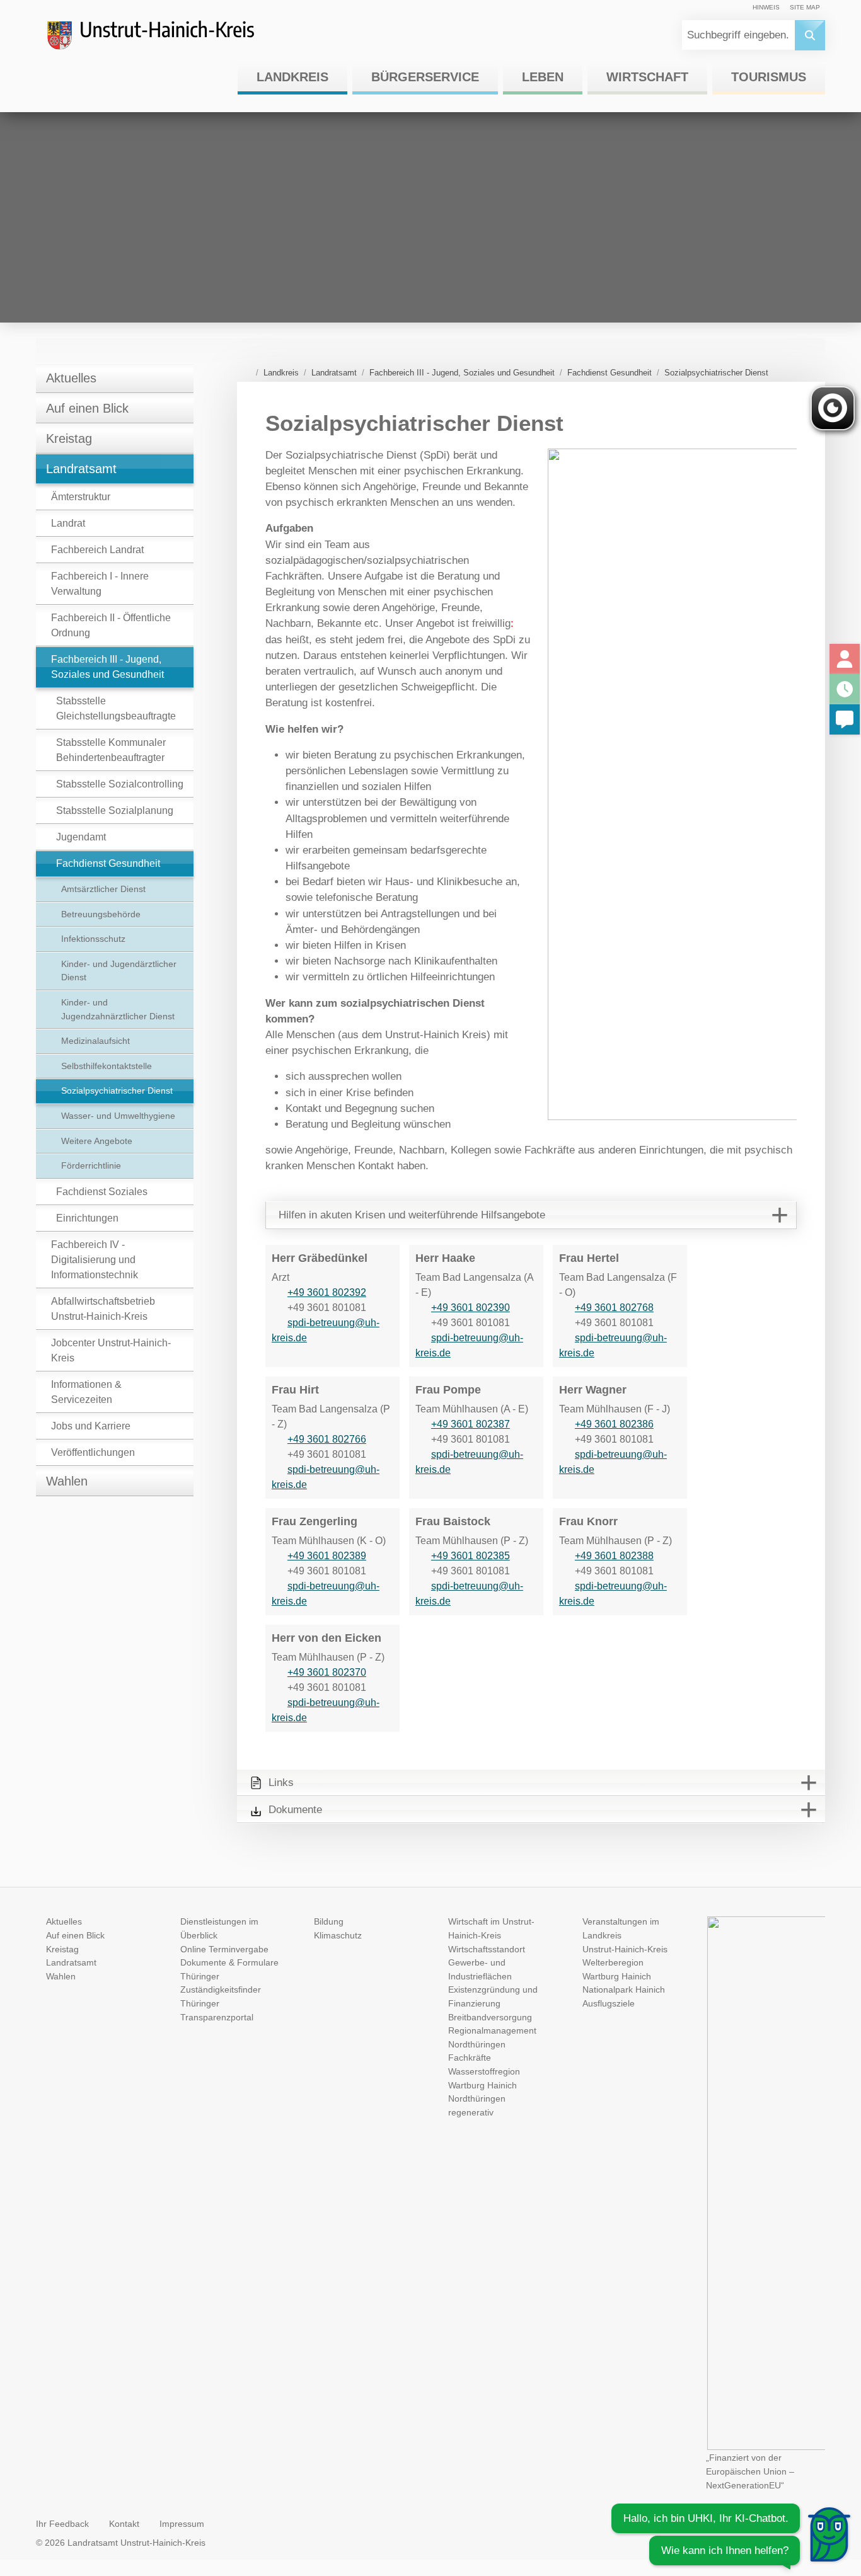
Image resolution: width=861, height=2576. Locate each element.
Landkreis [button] (292, 77)
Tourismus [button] (769, 77)
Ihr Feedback (62, 2524)
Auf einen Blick (87, 408)
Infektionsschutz (93, 939)
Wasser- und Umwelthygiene (118, 1116)
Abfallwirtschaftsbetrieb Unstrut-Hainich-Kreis (103, 1309)
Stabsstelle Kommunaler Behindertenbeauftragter (111, 750)
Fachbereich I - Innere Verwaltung (100, 584)
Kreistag (69, 438)
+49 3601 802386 (614, 1424)
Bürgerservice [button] (425, 77)
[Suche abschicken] (810, 35)
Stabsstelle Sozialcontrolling (120, 784)
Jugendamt (81, 837)
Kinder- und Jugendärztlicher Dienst (119, 971)
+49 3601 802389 (327, 1556)
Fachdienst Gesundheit (108, 863)
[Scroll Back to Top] (833, 2487)
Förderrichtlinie (91, 1165)
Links (281, 1783)
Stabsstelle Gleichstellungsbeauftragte (116, 708)
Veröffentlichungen (93, 1452)
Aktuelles (71, 378)
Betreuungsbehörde (101, 914)
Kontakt (124, 2524)
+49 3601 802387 (471, 1424)
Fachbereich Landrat (97, 550)
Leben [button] (543, 77)
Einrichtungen (87, 1218)
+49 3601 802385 (471, 1556)
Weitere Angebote (97, 1141)
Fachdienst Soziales (102, 1192)
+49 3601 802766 (327, 1439)
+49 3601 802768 (614, 1308)
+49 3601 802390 (471, 1308)
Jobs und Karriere (91, 1426)
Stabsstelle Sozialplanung (115, 810)
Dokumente (295, 1810)
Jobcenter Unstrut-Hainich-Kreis (111, 1350)
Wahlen (67, 1481)
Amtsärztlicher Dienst (103, 889)
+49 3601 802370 (327, 1672)
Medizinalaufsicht (95, 1041)
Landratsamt (81, 469)
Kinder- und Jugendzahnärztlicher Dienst (118, 1009)
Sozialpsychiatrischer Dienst (117, 1091)
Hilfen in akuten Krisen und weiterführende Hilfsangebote (412, 1215)
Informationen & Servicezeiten (86, 1392)
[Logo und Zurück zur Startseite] (162, 40)
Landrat (68, 523)
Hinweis (766, 7)
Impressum (182, 2524)
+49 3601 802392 (327, 1292)
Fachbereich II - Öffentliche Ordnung (111, 625)
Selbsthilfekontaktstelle (107, 1066)
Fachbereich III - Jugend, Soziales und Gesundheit (107, 667)
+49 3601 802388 (614, 1556)
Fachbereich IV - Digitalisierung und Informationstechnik (95, 1260)
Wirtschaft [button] (647, 77)
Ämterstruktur (81, 497)
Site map (805, 7)
